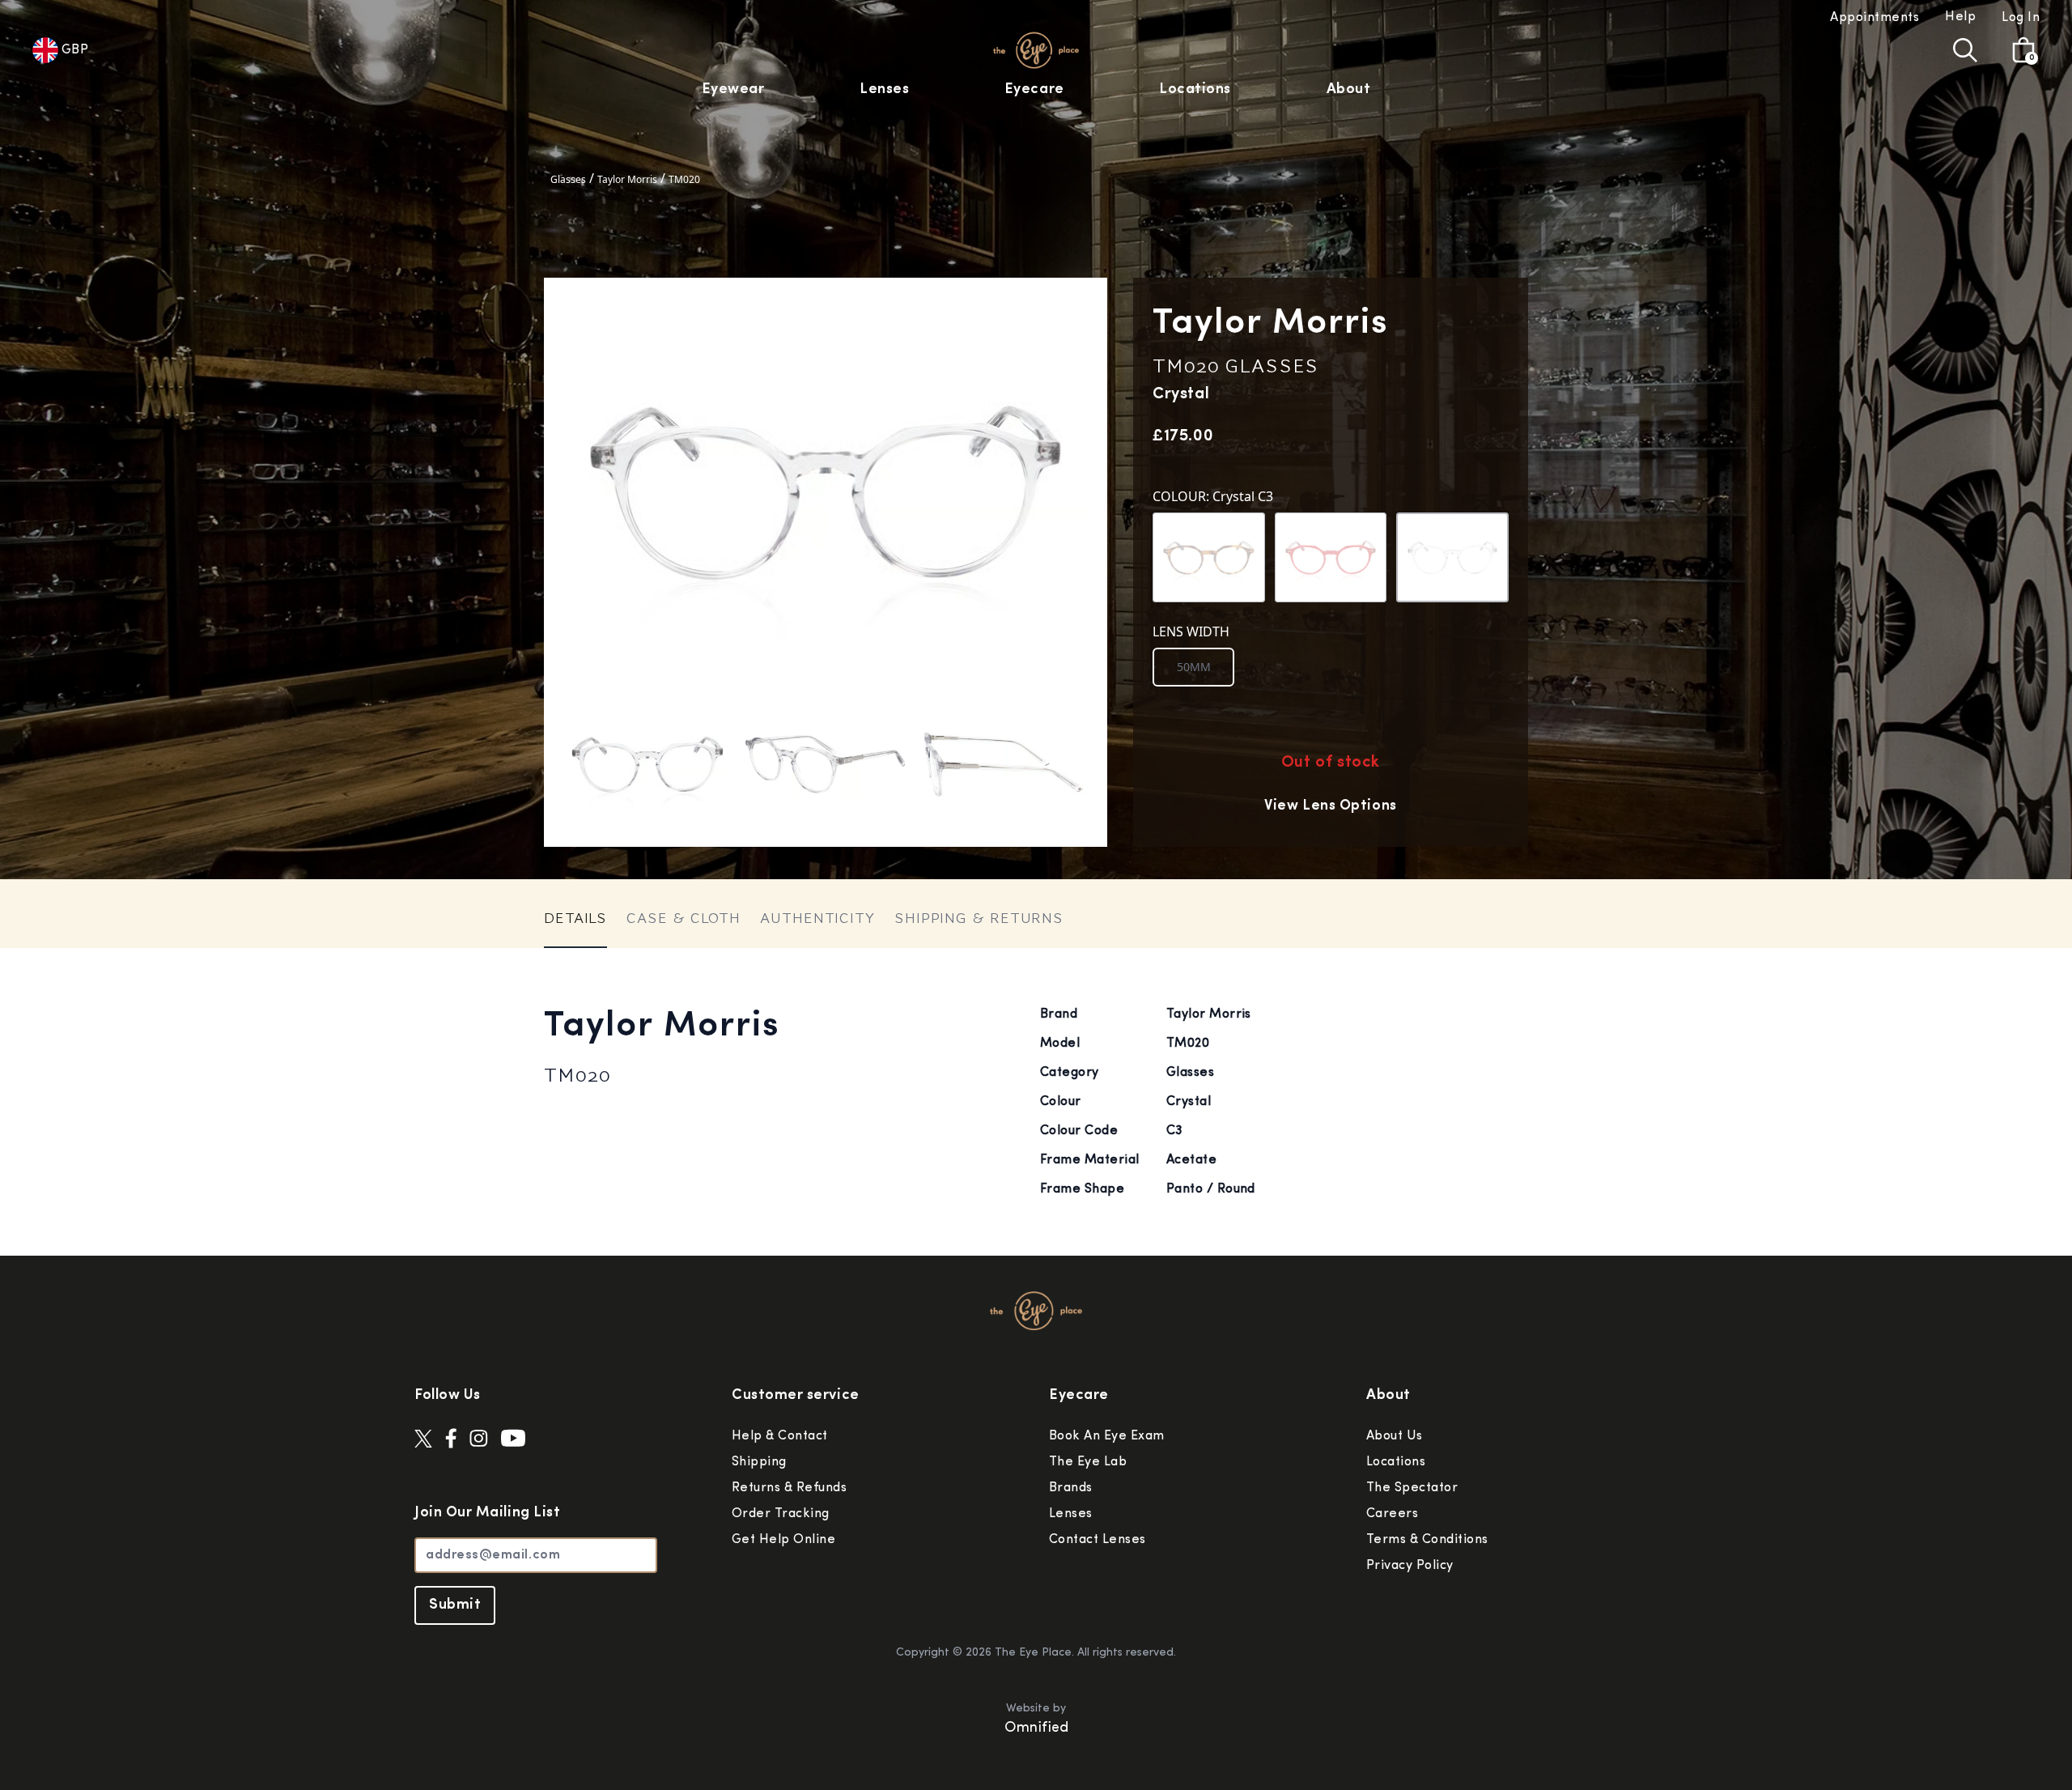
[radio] (1193, 667)
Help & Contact (780, 1436)
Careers (1392, 1514)
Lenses (884, 90)
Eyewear (733, 90)
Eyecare (1034, 90)
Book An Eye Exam (1107, 1436)
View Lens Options (1330, 806)
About (1349, 90)
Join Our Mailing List (487, 1513)
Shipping (759, 1462)
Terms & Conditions (1427, 1540)
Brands (1071, 1488)
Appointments (1875, 18)
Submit (455, 1605)
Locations (1195, 90)
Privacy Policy (1410, 1566)
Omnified (1036, 1728)
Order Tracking (781, 1514)
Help (1960, 17)
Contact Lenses (1098, 1540)
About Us (1395, 1436)
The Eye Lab (1088, 1462)
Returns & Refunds (789, 1488)
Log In (2021, 18)
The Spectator (1412, 1488)
